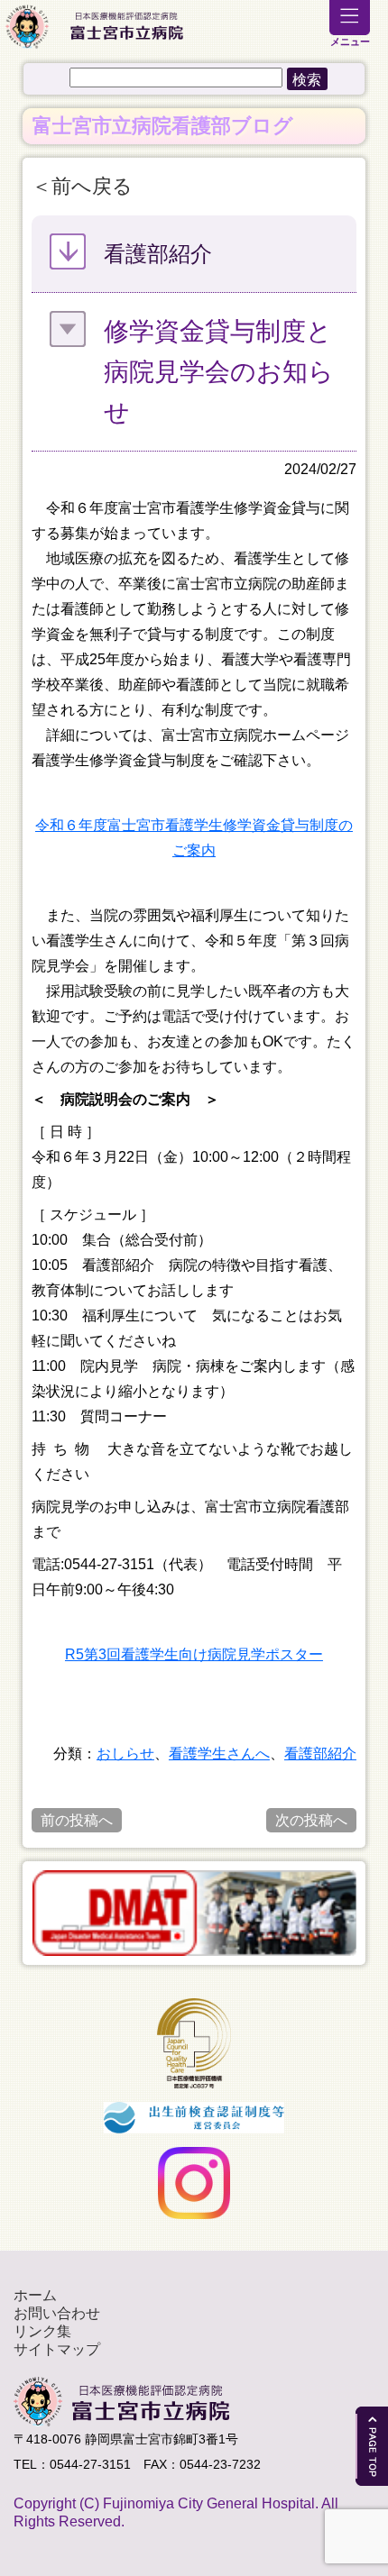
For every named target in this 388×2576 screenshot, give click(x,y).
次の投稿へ (311, 1820)
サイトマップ (57, 2349)
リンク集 (42, 2331)
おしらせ (125, 1754)
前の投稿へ (77, 1820)
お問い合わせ (57, 2313)
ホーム (35, 2295)
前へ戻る (92, 186)
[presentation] (21, 1913)
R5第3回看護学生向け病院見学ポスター (194, 1654)
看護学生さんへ (219, 1754)
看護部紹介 (320, 1754)
